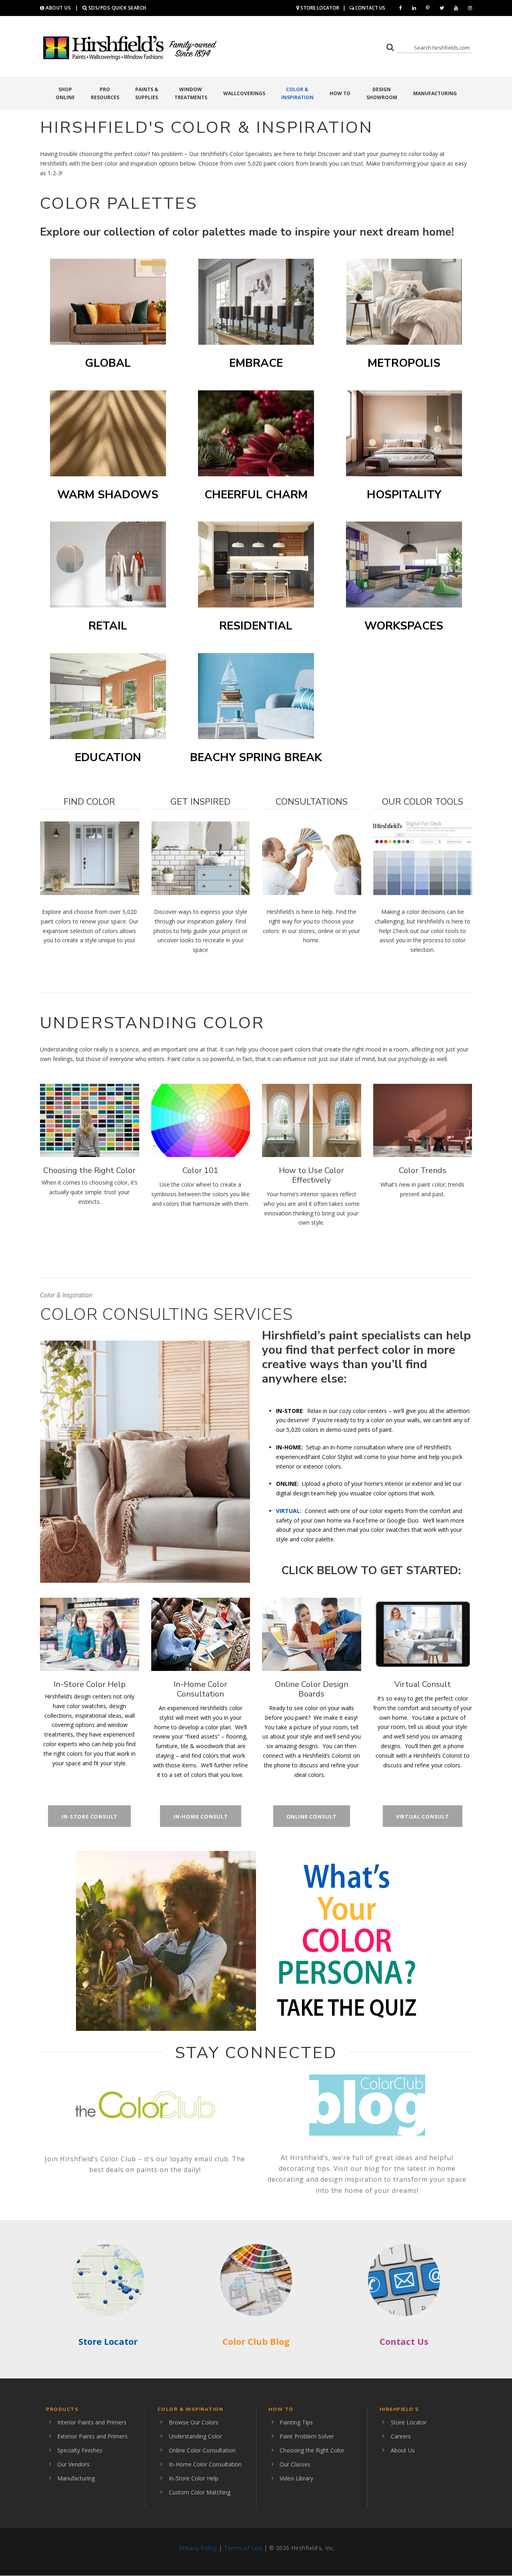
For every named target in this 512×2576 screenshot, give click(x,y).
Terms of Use (243, 2548)
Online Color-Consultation (202, 2450)
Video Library (296, 2478)
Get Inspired (200, 802)
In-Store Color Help (90, 1684)
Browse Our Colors (194, 2422)
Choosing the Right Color (89, 1170)
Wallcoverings (244, 93)
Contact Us (404, 2341)
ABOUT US (58, 8)
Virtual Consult (423, 1684)
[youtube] (456, 8)
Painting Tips (296, 2422)
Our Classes (295, 2464)
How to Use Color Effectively (311, 1175)
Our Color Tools (423, 802)
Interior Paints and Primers (92, 2422)
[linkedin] (414, 8)
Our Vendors (73, 2464)
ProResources (105, 93)
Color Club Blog (256, 2341)
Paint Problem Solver (307, 2436)
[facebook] (401, 8)
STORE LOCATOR (319, 8)
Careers (401, 2436)
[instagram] (470, 8)
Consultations (312, 802)
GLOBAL (108, 363)
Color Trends (423, 1170)
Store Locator (108, 2341)
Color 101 (200, 1170)
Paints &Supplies (147, 93)
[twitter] (442, 8)
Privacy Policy (198, 2548)
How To (340, 93)
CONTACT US (370, 8)
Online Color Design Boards (312, 1689)
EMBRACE (256, 363)
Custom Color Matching (200, 2492)
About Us (403, 2450)
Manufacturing (435, 93)
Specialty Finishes (80, 2450)
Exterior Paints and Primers (92, 2436)
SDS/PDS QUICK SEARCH (117, 8)
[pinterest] (428, 8)
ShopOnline (65, 93)
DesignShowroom (382, 93)
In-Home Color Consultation (200, 1689)
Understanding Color (195, 2436)
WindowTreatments (191, 93)
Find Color (89, 802)
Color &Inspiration (297, 93)
